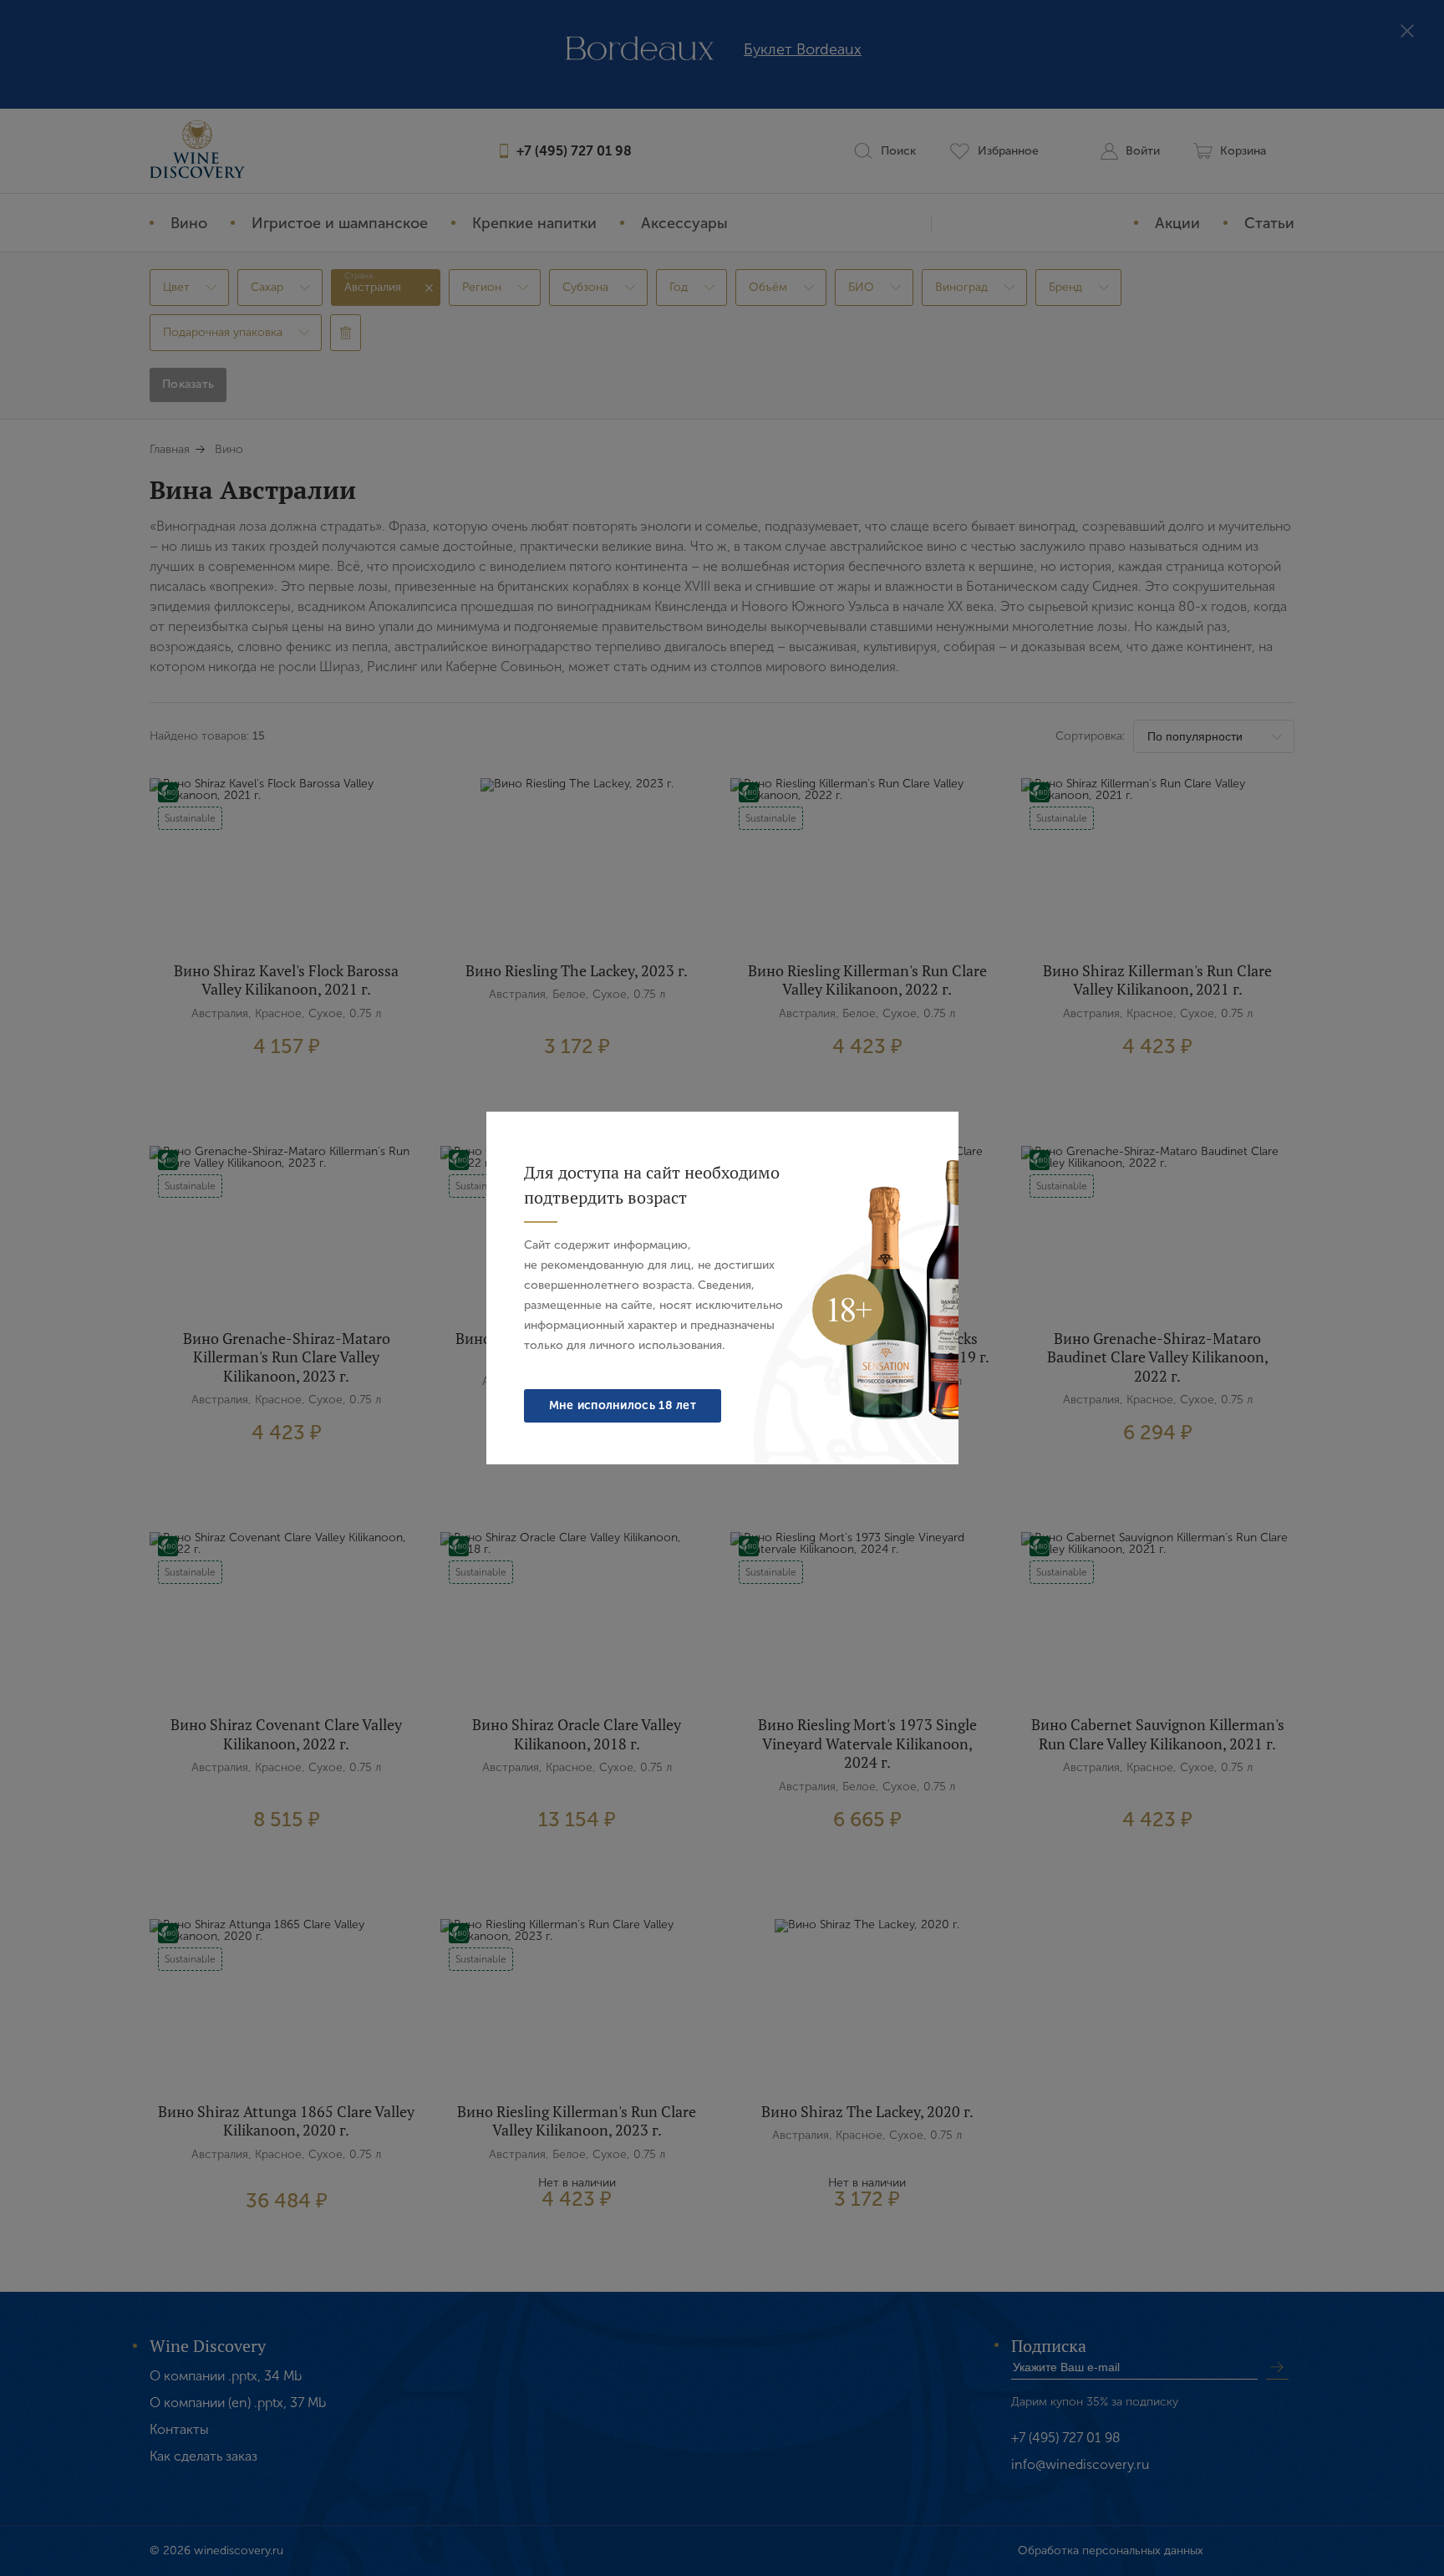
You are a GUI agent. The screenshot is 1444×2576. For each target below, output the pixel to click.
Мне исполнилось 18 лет (623, 1405)
